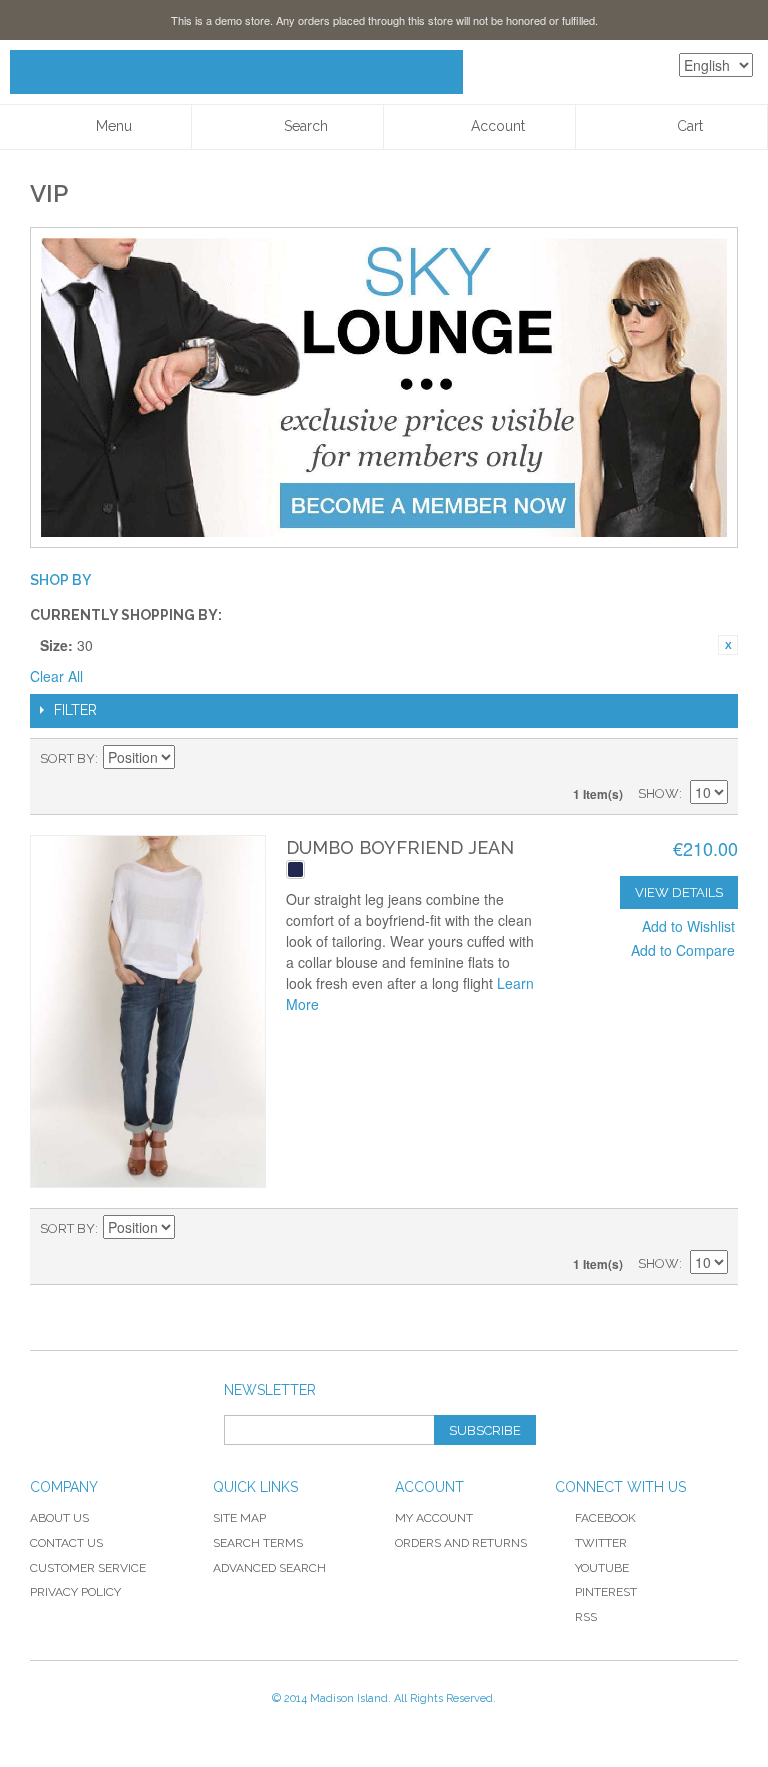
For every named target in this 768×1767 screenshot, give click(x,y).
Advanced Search (269, 1568)
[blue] (295, 869)
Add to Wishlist (688, 926)
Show (658, 793)
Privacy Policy (75, 1592)
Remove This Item (728, 645)
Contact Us (66, 1543)
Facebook (605, 1518)
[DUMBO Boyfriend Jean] (148, 1011)
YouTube (602, 1568)
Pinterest (606, 1592)
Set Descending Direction (193, 759)
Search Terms (258, 1543)
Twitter (601, 1543)
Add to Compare (683, 950)
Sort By (67, 758)
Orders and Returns (461, 1543)
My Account (434, 1518)
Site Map (239, 1518)
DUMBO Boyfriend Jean (400, 847)
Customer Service (88, 1568)
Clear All (56, 676)
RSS (586, 1617)
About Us (59, 1518)
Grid (678, 759)
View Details (679, 892)
